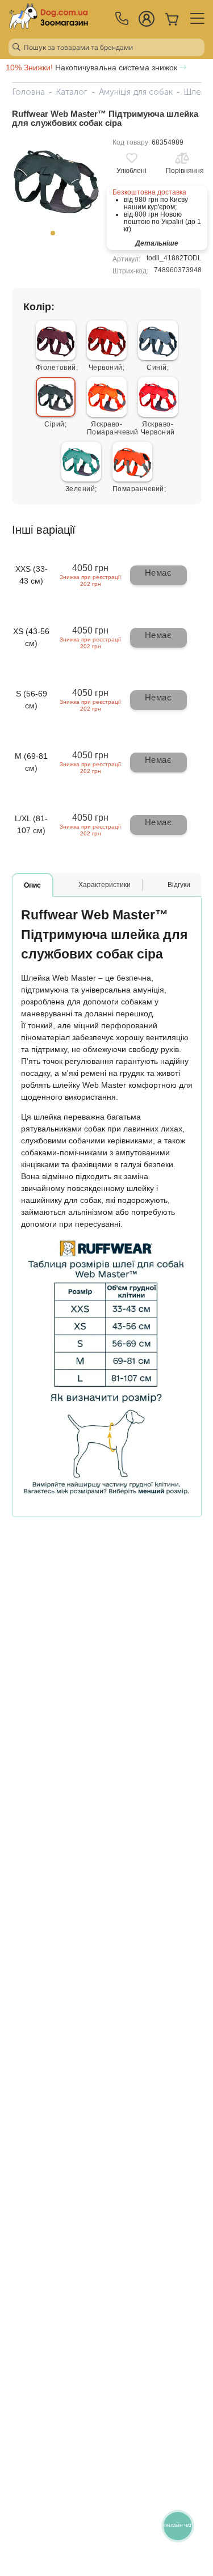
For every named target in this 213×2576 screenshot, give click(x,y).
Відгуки (179, 885)
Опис (32, 885)
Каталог (72, 92)
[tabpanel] (57, 181)
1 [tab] (56, 237)
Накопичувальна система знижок (93, 67)
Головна (28, 92)
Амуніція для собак (136, 92)
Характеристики (105, 885)
